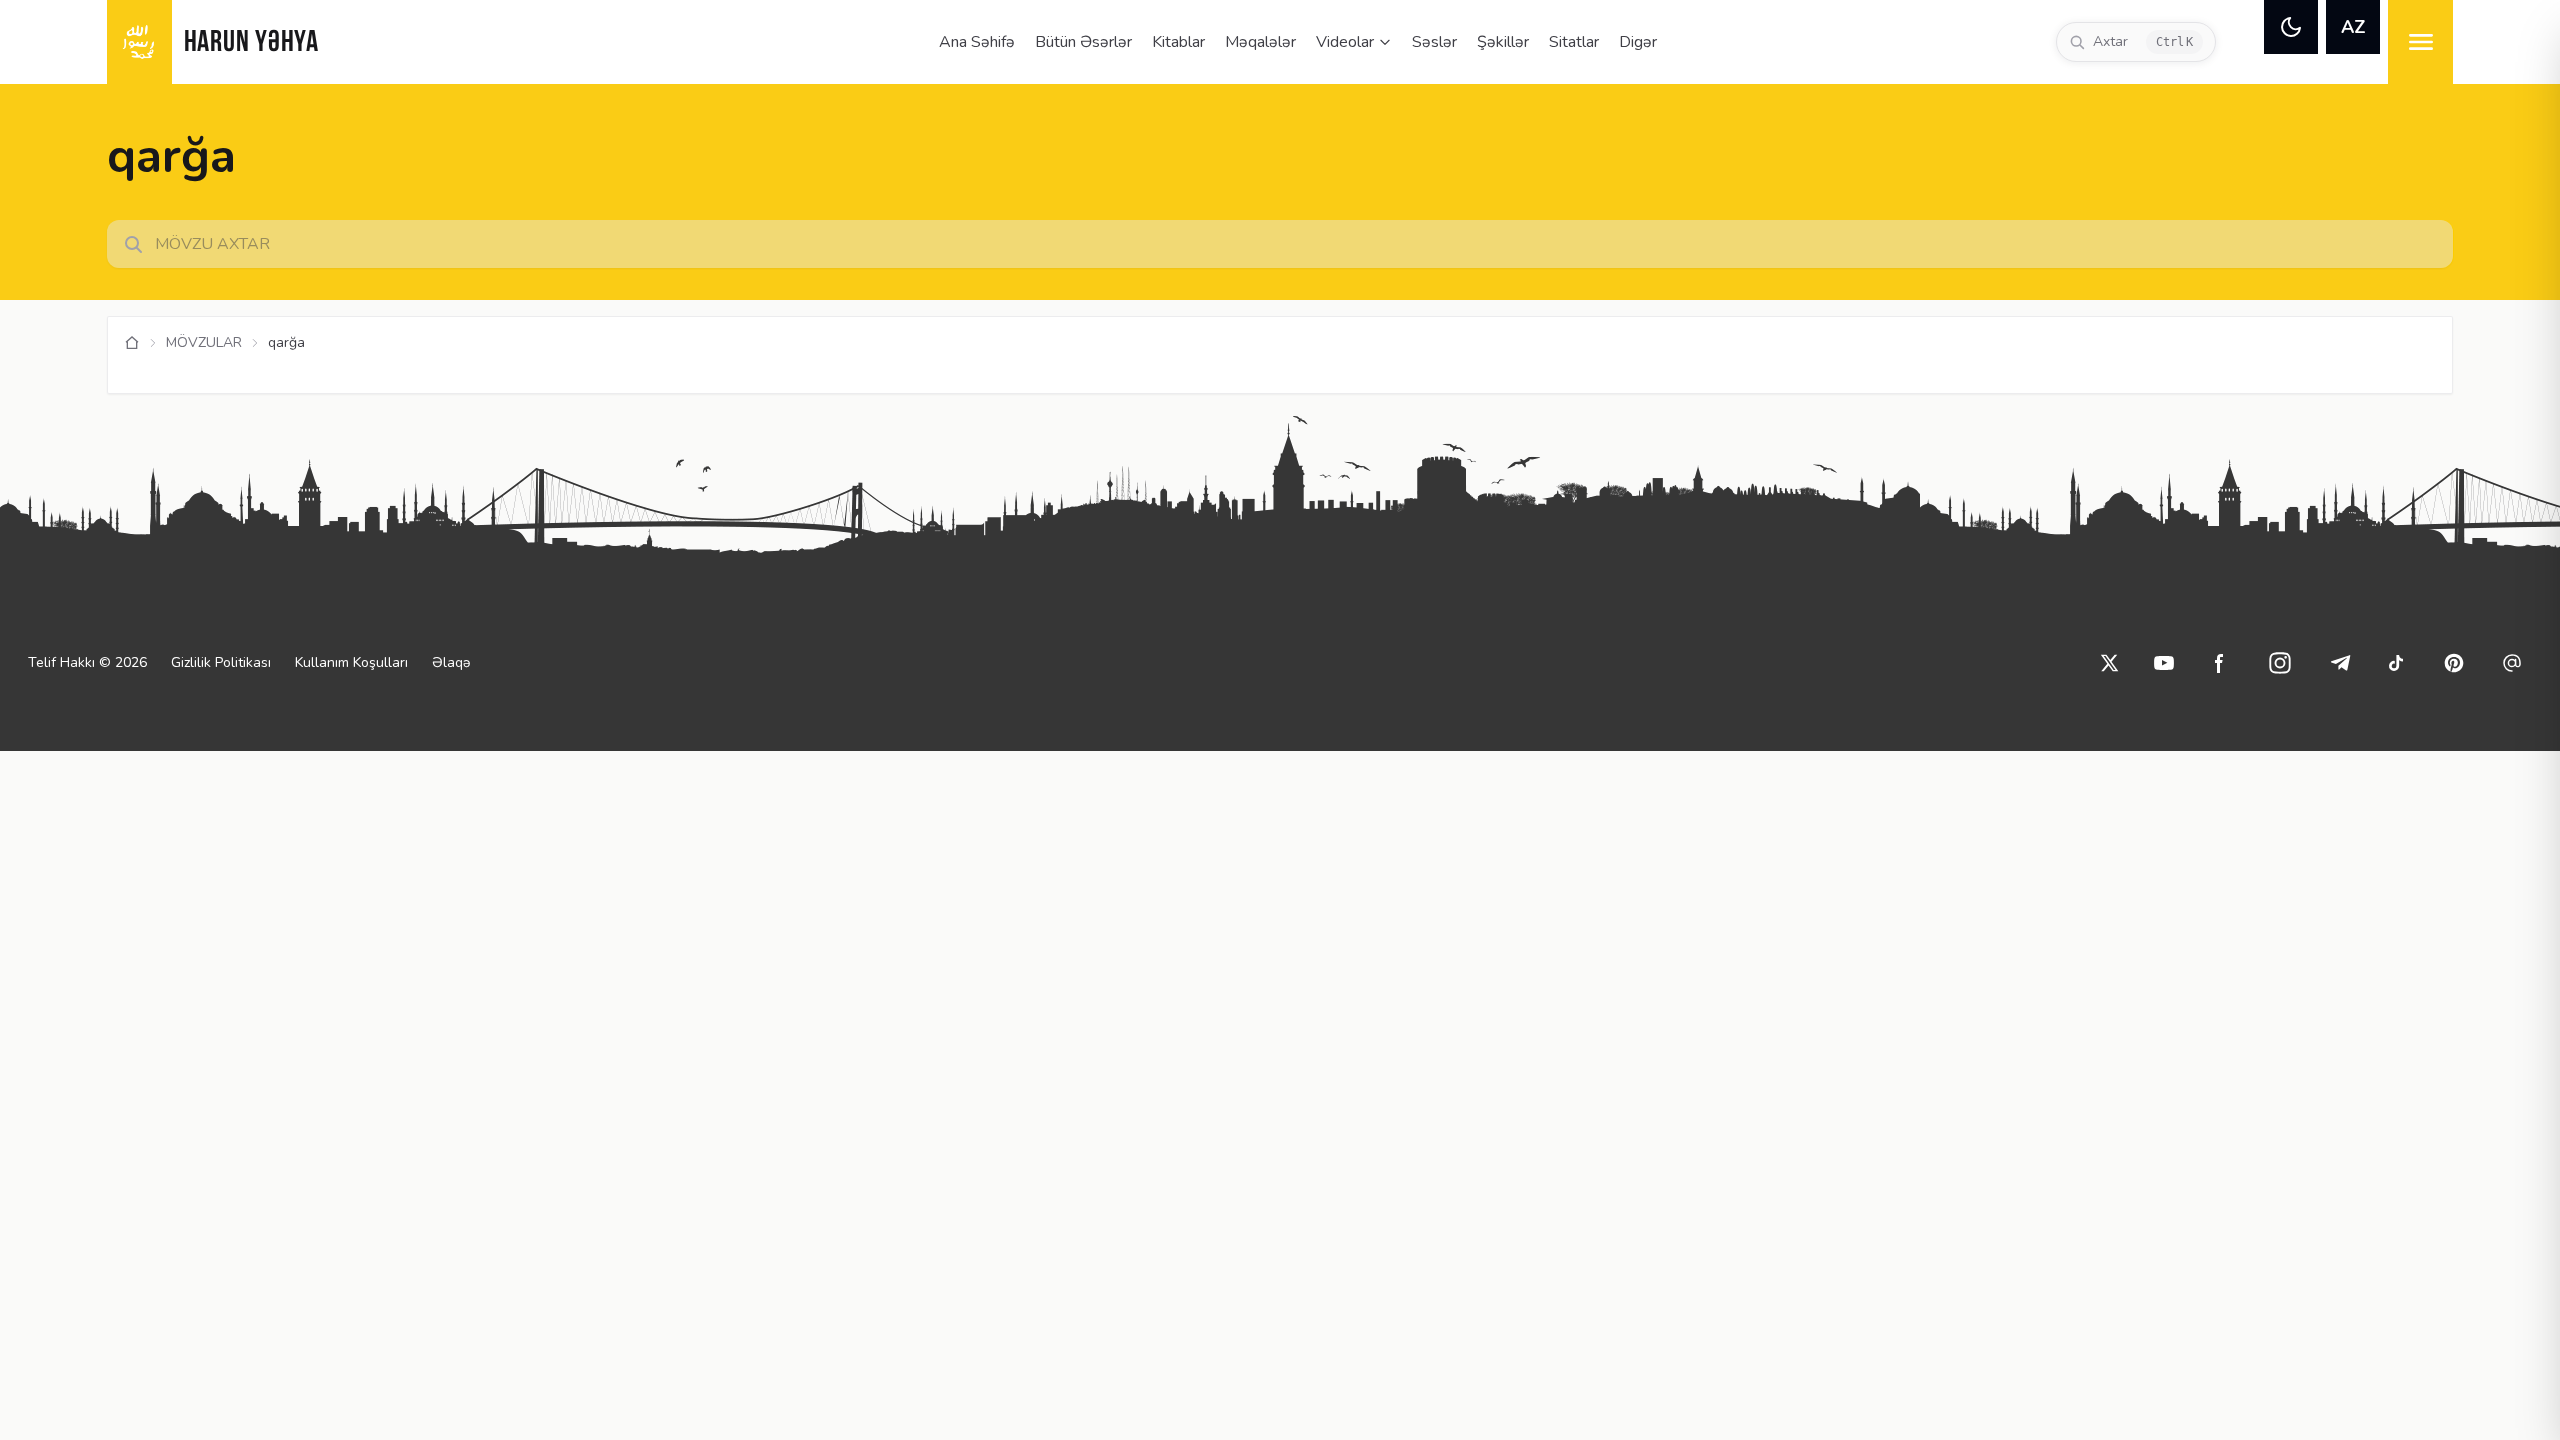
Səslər (1434, 42)
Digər (1638, 42)
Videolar (1345, 42)
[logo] (139, 42)
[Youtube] (2164, 663)
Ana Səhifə (977, 42)
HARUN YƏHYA (251, 43)
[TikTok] (2396, 663)
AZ (2353, 27)
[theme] (2291, 27)
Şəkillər (1503, 42)
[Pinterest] (2454, 663)
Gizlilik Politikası (221, 662)
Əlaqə (451, 662)
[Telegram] (2340, 663)
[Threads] (2512, 663)
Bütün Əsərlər (1083, 42)
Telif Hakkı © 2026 (87, 662)
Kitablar (1178, 42)
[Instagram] (2280, 663)
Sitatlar (1574, 42)
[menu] (2420, 42)
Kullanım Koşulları (351, 662)
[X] (2110, 663)
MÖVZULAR (204, 342)
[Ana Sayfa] (132, 343)
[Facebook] (2220, 663)
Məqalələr (1260, 42)
